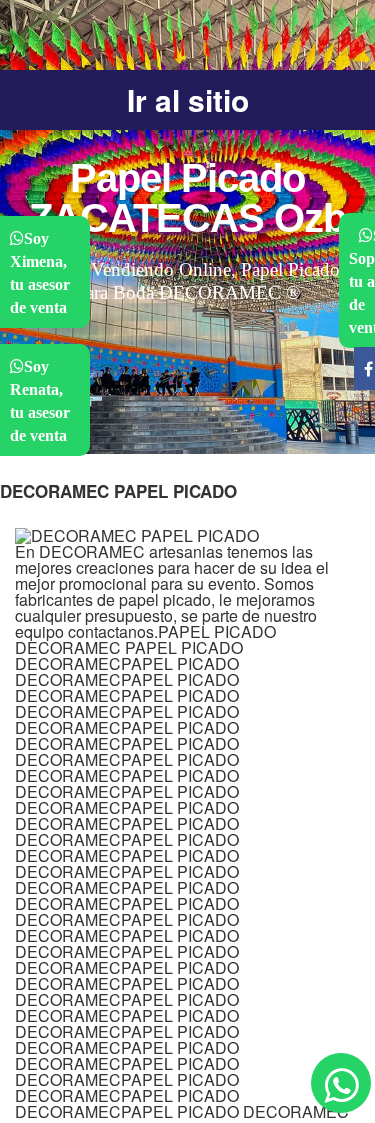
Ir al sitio (188, 99)
